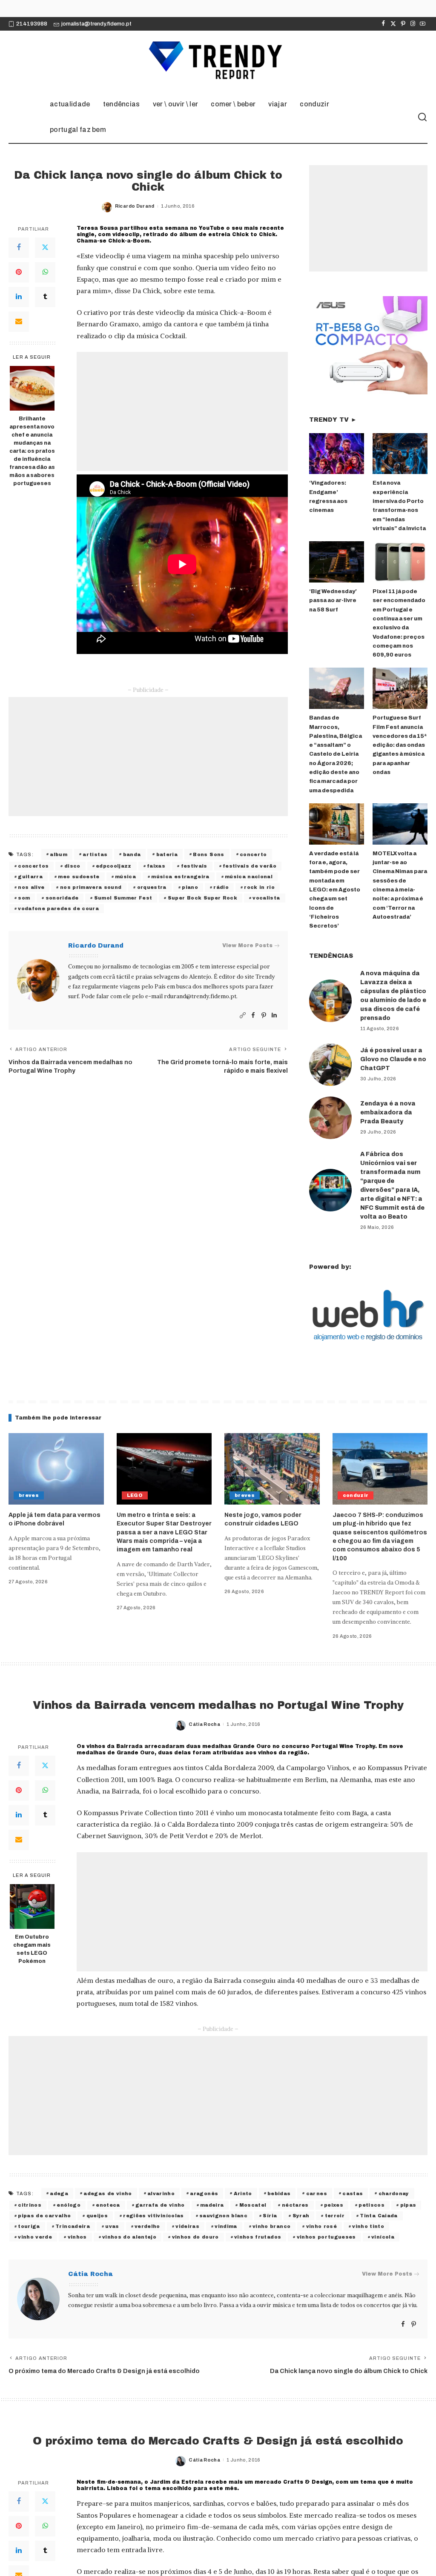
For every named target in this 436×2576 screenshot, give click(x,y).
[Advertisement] (182, 411)
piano (190, 887)
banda (132, 854)
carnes (317, 2193)
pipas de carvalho (44, 2216)
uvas (112, 2226)
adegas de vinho (108, 2193)
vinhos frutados (258, 2237)
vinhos (77, 2237)
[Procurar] (422, 117)
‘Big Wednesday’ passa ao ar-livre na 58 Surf (333, 601)
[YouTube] (423, 24)
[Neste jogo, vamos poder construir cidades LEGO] (272, 1469)
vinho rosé (321, 2226)
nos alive (31, 887)
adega (59, 2193)
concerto (253, 854)
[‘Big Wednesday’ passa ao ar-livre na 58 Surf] (337, 562)
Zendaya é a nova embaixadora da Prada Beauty (388, 1112)
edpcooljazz (114, 866)
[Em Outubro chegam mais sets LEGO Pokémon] (32, 1906)
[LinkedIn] (19, 297)
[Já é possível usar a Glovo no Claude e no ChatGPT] (330, 1065)
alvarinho (161, 2193)
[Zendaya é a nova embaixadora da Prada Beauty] (330, 1118)
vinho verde (35, 2237)
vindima (226, 2226)
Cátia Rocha (204, 1724)
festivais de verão (250, 866)
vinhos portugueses (326, 2237)
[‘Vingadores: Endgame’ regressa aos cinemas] (337, 454)
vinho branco (271, 2226)
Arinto (243, 2193)
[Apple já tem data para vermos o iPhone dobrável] (56, 1469)
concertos (33, 866)
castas (353, 2193)
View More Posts (247, 945)
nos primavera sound (91, 887)
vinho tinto (368, 2226)
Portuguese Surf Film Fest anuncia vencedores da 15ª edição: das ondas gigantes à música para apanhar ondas (400, 745)
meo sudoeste (79, 877)
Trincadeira (73, 2226)
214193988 (32, 24)
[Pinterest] (403, 24)
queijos (97, 2216)
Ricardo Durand (135, 206)
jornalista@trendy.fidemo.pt (96, 24)
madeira (212, 2205)
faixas (156, 866)
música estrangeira (180, 877)
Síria (270, 2216)
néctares (295, 2205)
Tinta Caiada (379, 2216)
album (59, 854)
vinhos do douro (195, 2237)
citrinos (30, 2205)
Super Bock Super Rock (202, 898)
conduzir (356, 1495)
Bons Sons (208, 854)
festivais (194, 866)
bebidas (279, 2193)
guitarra (30, 877)
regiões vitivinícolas (153, 2216)
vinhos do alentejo (129, 2237)
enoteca (108, 2205)
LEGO (135, 1495)
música (125, 877)
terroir (335, 2216)
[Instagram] (413, 24)
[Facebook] (383, 24)
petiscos (371, 2205)
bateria (167, 854)
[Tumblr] (45, 297)
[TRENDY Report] (218, 61)
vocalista (266, 898)
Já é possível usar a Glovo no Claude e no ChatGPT (393, 1059)
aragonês (204, 2193)
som (24, 898)
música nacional (249, 877)
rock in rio (259, 887)
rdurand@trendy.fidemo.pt (200, 996)
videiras (187, 2226)
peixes (334, 2205)
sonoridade (62, 898)
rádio (221, 887)
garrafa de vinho (160, 2205)
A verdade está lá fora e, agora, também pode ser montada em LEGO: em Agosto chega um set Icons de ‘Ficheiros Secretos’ (335, 890)
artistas (95, 854)
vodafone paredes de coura (58, 908)
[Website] (243, 1015)
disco (72, 866)
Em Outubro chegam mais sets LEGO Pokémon (32, 1949)
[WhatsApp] (45, 272)
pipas (408, 2205)
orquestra (152, 887)
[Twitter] (393, 24)
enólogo (68, 2205)
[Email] (19, 322)
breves (29, 1495)
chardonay (394, 2193)
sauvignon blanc (223, 2216)
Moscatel (253, 2205)
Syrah (301, 2216)
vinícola (383, 2237)
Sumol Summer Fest (123, 898)
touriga (29, 2226)
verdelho (147, 2226)
